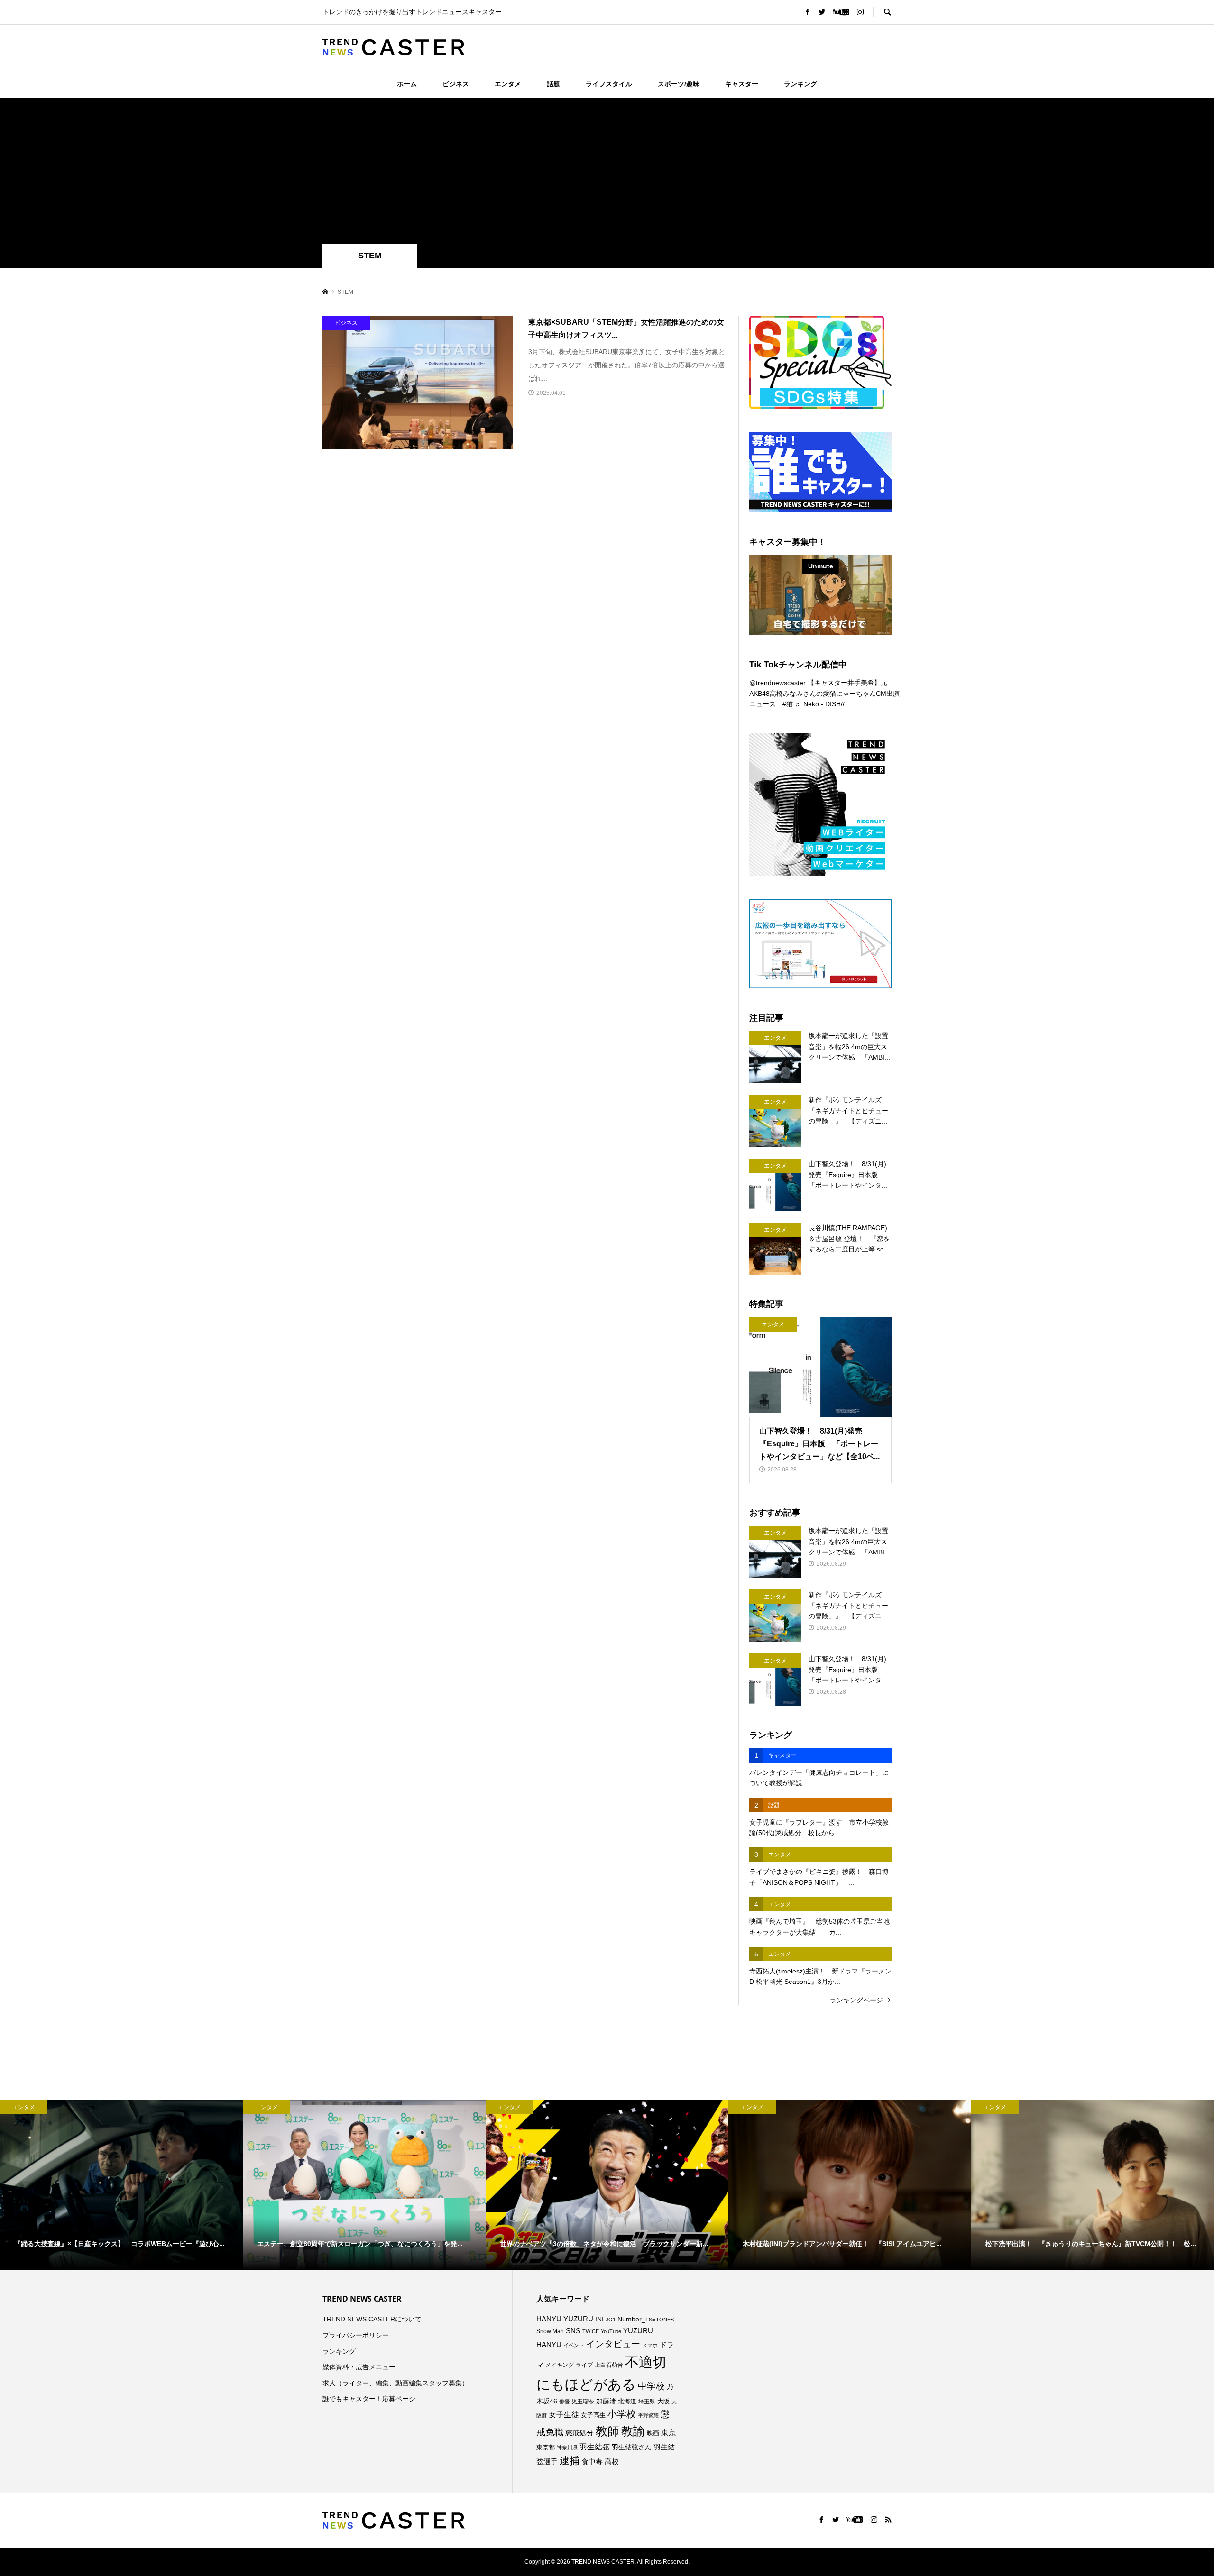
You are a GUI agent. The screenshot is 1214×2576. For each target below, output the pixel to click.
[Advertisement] (607, 173)
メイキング (560, 2365)
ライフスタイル (609, 84)
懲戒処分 (579, 2433)
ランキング (800, 84)
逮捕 (570, 2461)
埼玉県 (647, 2402)
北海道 (627, 2402)
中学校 (651, 2386)
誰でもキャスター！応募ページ (369, 2399)
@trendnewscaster (777, 683)
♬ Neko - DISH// (820, 704)
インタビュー (613, 2344)
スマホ (650, 2345)
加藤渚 (606, 2401)
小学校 (622, 2414)
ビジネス (456, 84)
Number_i (632, 2319)
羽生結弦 (595, 2447)
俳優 (564, 2402)
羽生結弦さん (632, 2447)
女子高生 (593, 2415)
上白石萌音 (609, 2365)
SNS (573, 2331)
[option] (121, 2185)
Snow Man (550, 2331)
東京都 (546, 2448)
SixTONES (661, 2320)
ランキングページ (856, 2000)
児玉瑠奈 (583, 2401)
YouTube (611, 2331)
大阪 (663, 2402)
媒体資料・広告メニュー (359, 2367)
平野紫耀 (648, 2415)
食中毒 (592, 2462)
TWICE (591, 2331)
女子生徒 (564, 2415)
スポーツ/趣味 (679, 84)
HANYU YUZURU (565, 2319)
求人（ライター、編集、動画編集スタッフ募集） (395, 2383)
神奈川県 (567, 2448)
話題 (553, 84)
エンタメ (508, 84)
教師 (607, 2431)
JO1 (611, 2320)
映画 (653, 2433)
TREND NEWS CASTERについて (372, 2319)
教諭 (633, 2431)
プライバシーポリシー (356, 2335)
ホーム (407, 84)
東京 (669, 2433)
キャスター (742, 84)
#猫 (788, 704)
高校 (612, 2462)
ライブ (584, 2365)
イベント (574, 2345)
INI (599, 2319)
